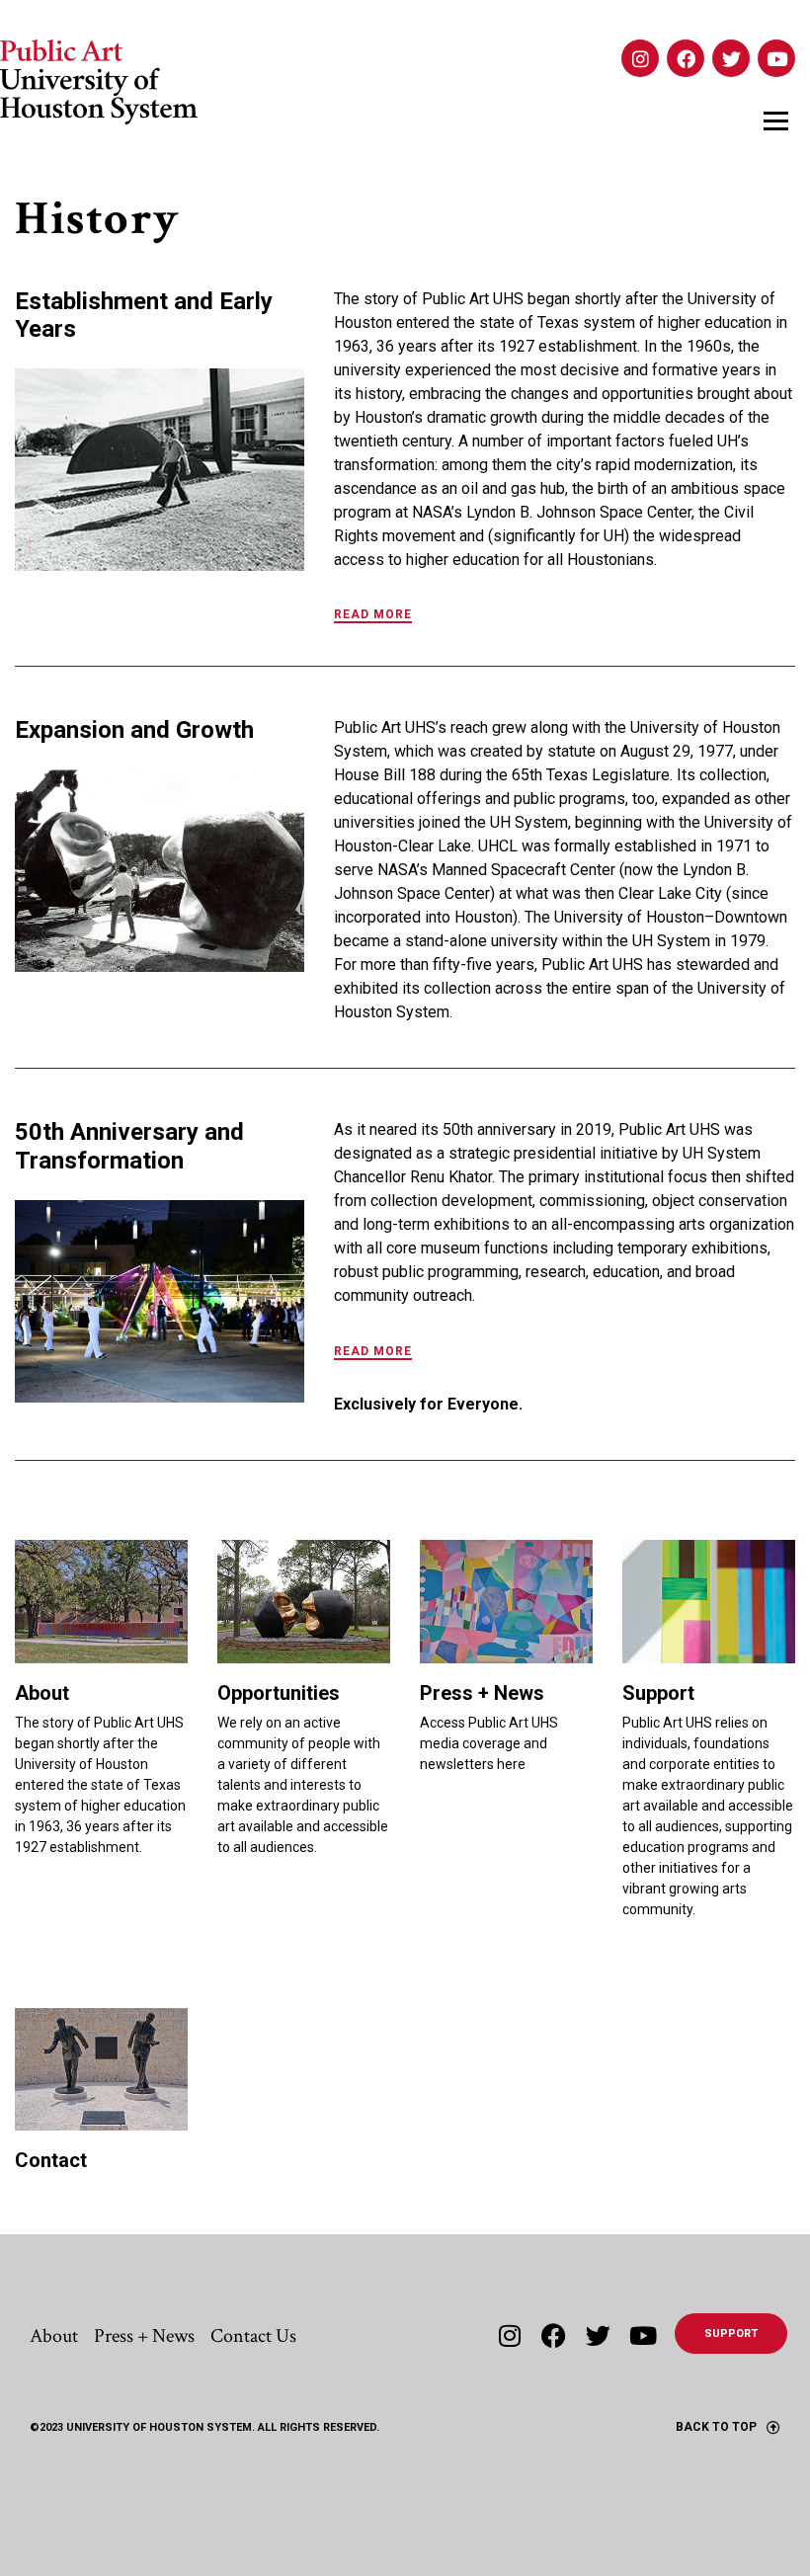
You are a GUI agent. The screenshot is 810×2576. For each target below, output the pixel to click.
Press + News (482, 1693)
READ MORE (373, 614)
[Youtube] (776, 58)
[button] (565, 621)
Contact (51, 2160)
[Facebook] (686, 58)
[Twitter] (731, 58)
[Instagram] (640, 58)
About (42, 1693)
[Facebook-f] (554, 2335)
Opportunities (279, 1693)
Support (658, 1693)
